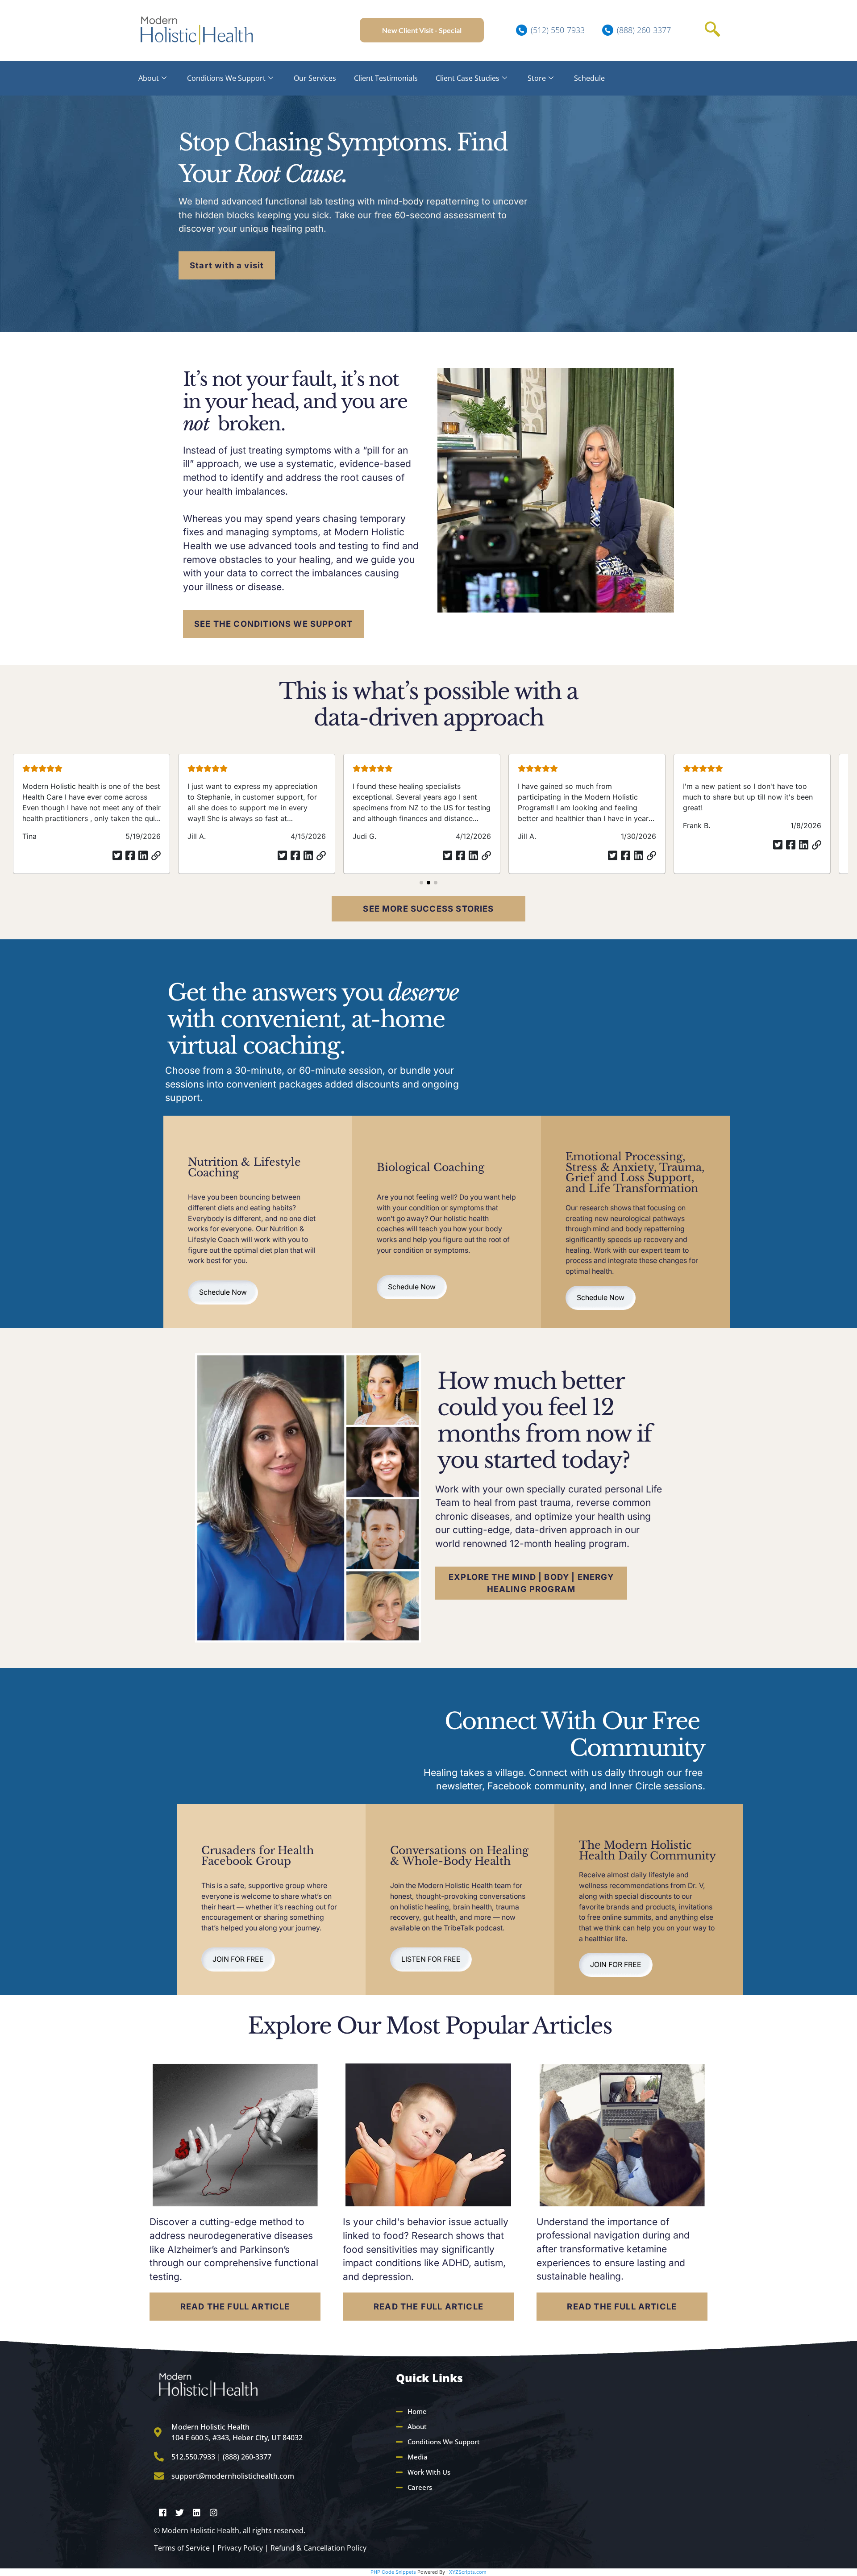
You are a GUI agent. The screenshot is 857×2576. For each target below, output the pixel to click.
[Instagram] (213, 2512)
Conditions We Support (226, 78)
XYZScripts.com (468, 2572)
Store (537, 78)
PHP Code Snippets (393, 2572)
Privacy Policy (240, 2548)
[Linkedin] (196, 2512)
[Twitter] (179, 2512)
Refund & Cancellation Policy (318, 2548)
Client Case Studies (468, 78)
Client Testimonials (386, 78)
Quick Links (429, 2378)
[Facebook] (162, 2512)
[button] (712, 30)
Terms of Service (182, 2548)
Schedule (589, 78)
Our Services (315, 78)
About (149, 78)
